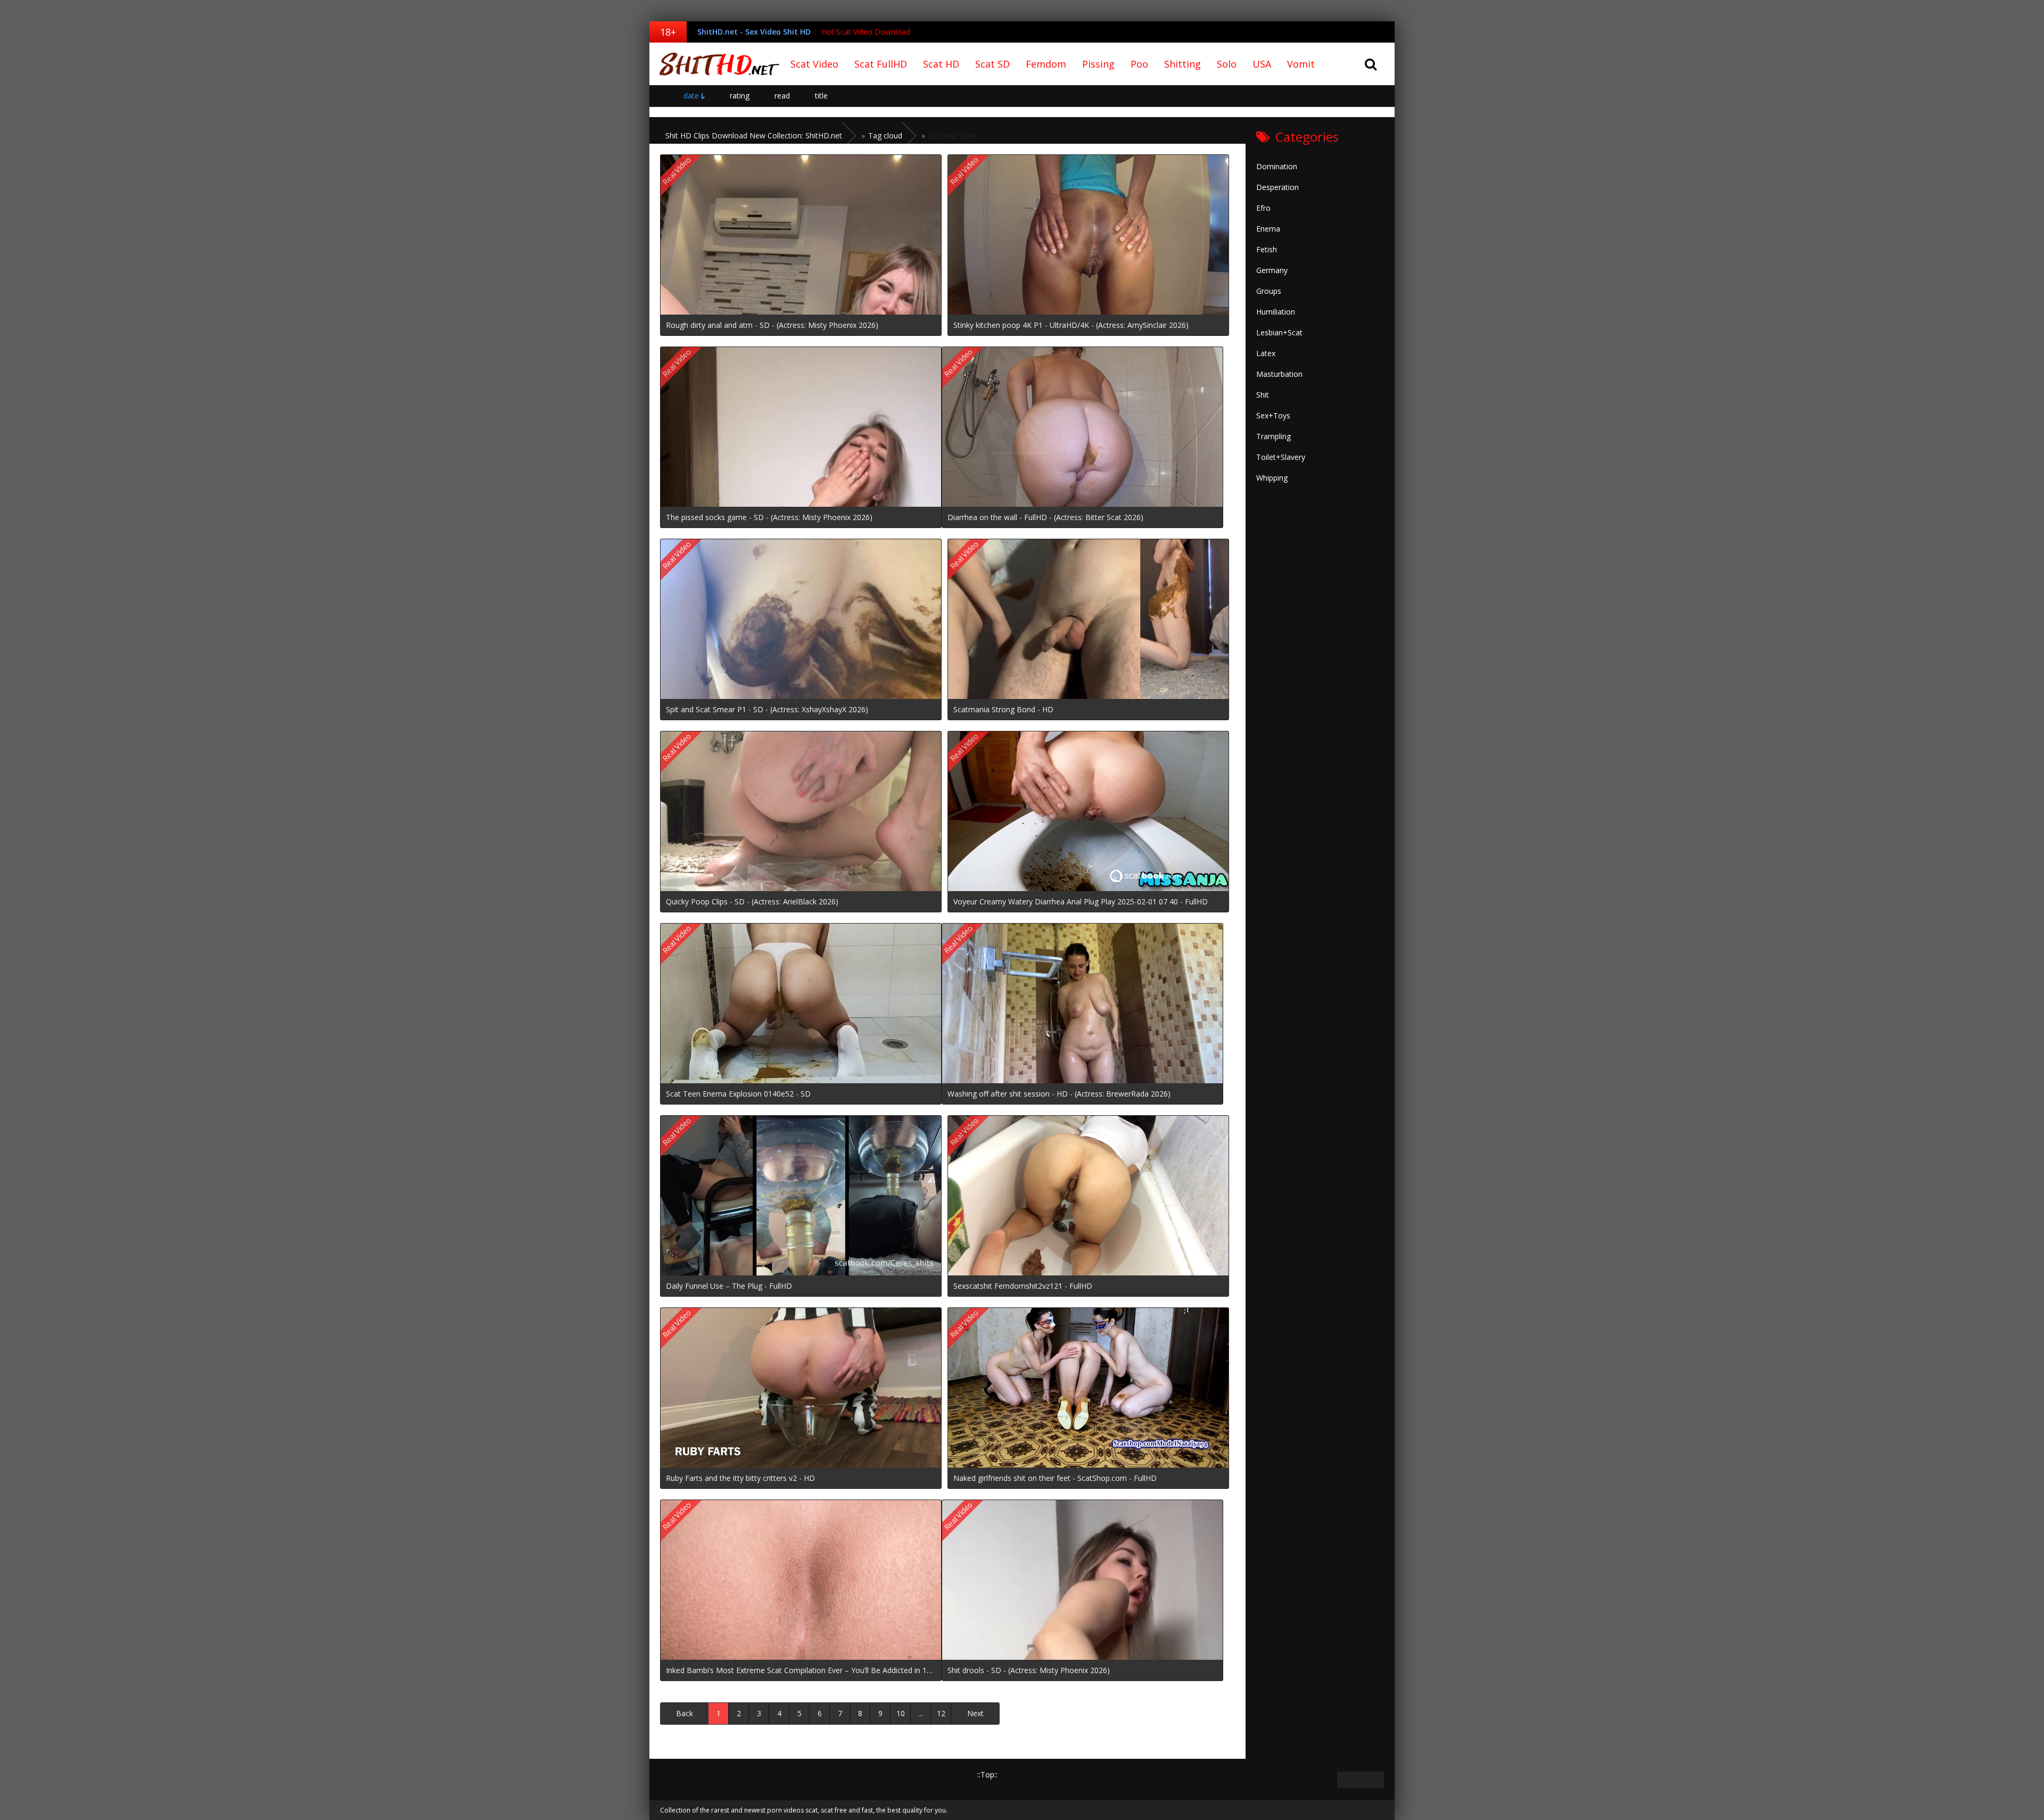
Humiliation (1276, 312)
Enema (1268, 229)
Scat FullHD (881, 64)
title (821, 96)
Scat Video (814, 64)
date (691, 96)
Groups (1269, 291)
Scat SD (992, 64)
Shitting (1182, 64)
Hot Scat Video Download (866, 32)
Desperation (1278, 187)
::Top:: (987, 1774)
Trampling (1274, 436)
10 (901, 1713)
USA (1262, 64)
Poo (1139, 64)
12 (941, 1713)
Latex (1266, 353)
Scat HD (941, 64)
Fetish (1267, 249)
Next (975, 1713)
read (782, 96)
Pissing (1098, 64)
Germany (1272, 270)
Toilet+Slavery (1281, 457)
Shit (1263, 395)
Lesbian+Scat (1279, 332)
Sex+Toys (1273, 415)
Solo (1227, 64)
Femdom (1046, 64)
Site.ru (716, 64)
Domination (1277, 166)
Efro (1263, 208)
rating (740, 96)
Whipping (1272, 478)
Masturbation (1279, 374)
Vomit (1301, 64)
